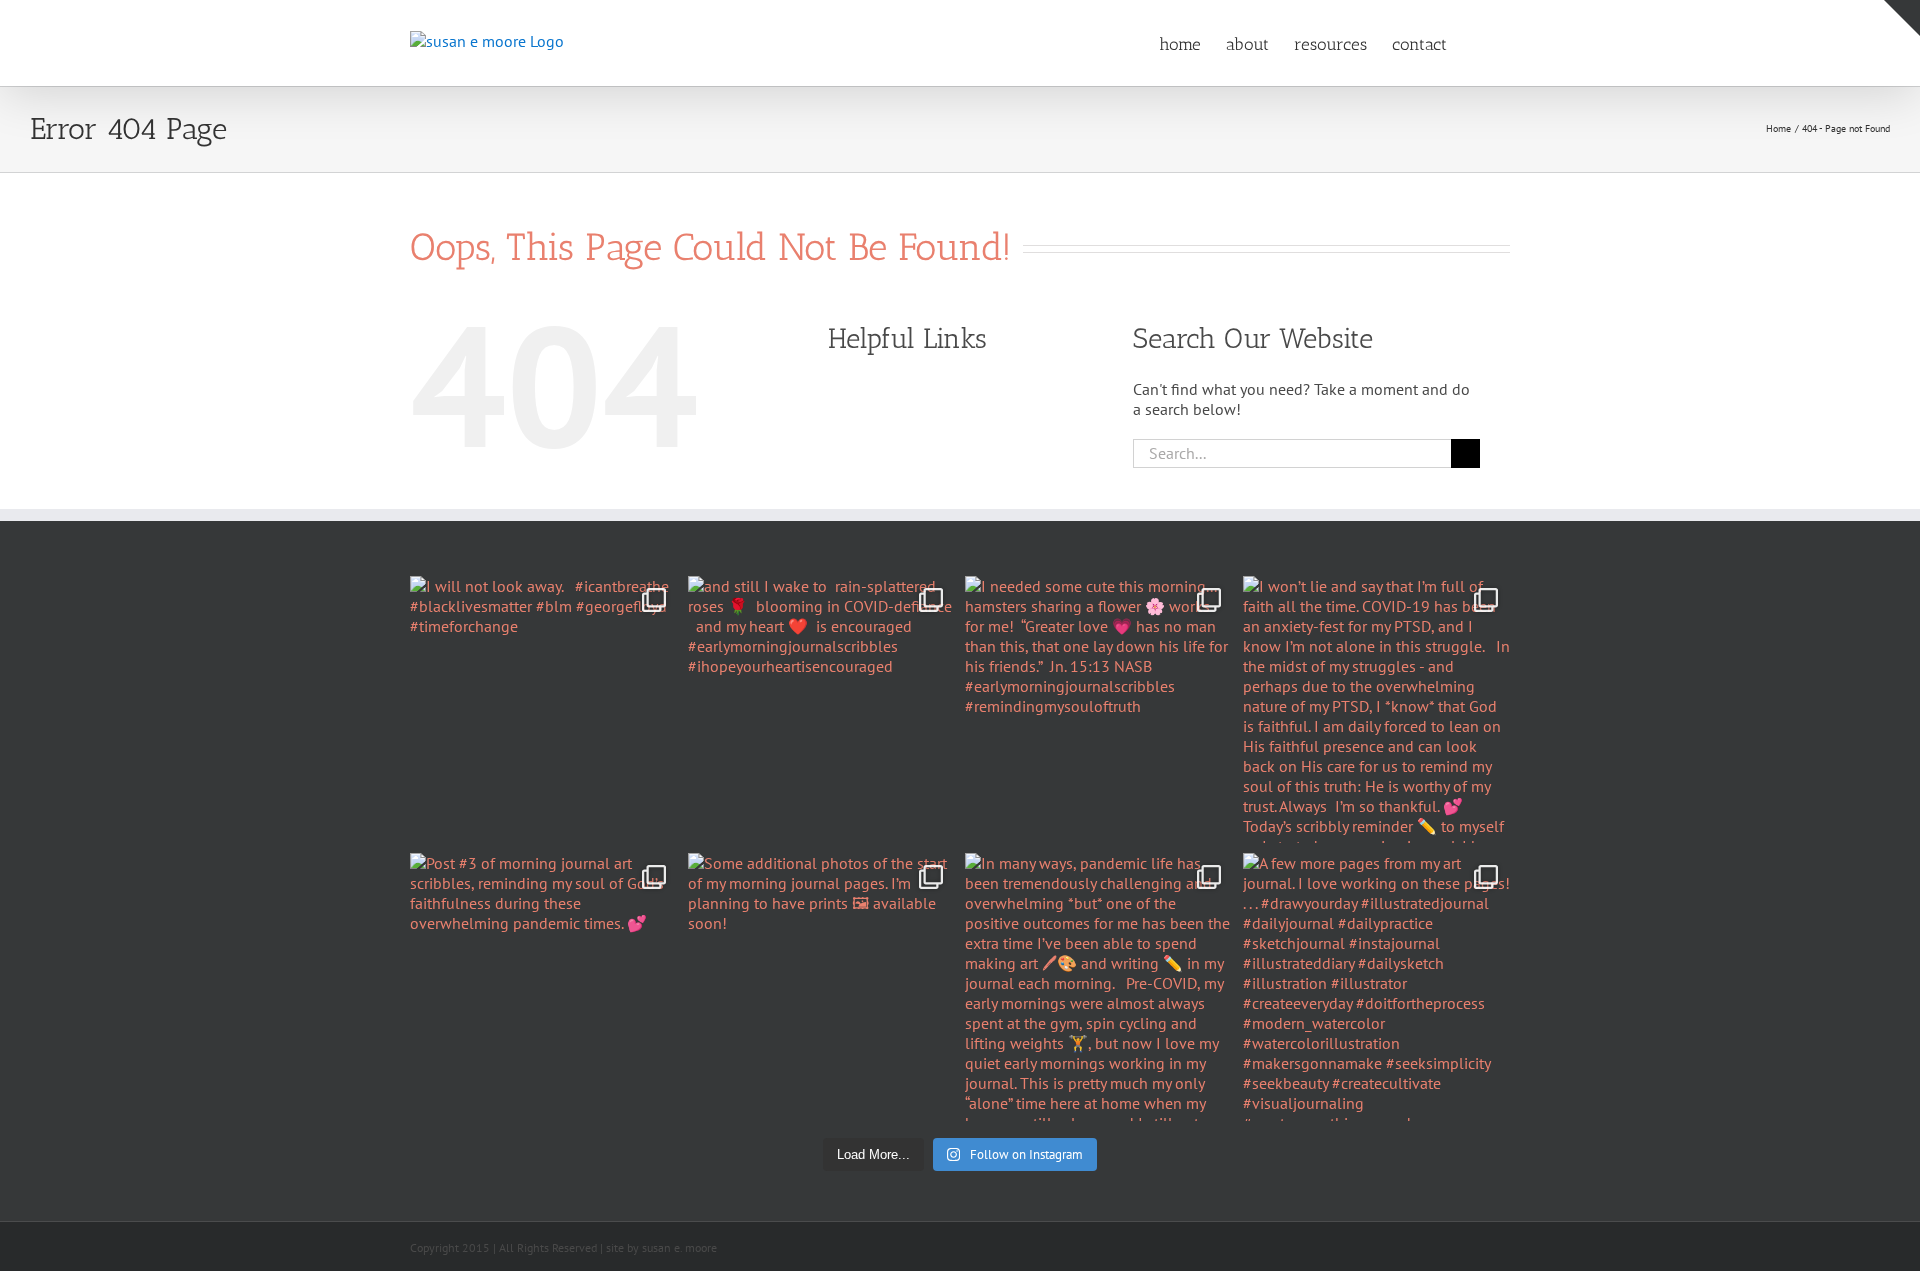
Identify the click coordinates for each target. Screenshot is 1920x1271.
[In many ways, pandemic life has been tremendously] (1099, 987)
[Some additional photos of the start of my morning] (822, 987)
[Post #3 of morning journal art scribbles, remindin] (544, 987)
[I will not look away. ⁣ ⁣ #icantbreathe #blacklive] (544, 710)
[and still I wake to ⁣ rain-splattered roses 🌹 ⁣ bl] (822, 710)
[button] (1478, 43)
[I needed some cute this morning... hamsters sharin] (1099, 710)
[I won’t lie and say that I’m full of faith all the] (1377, 710)
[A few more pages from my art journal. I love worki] (1377, 987)
